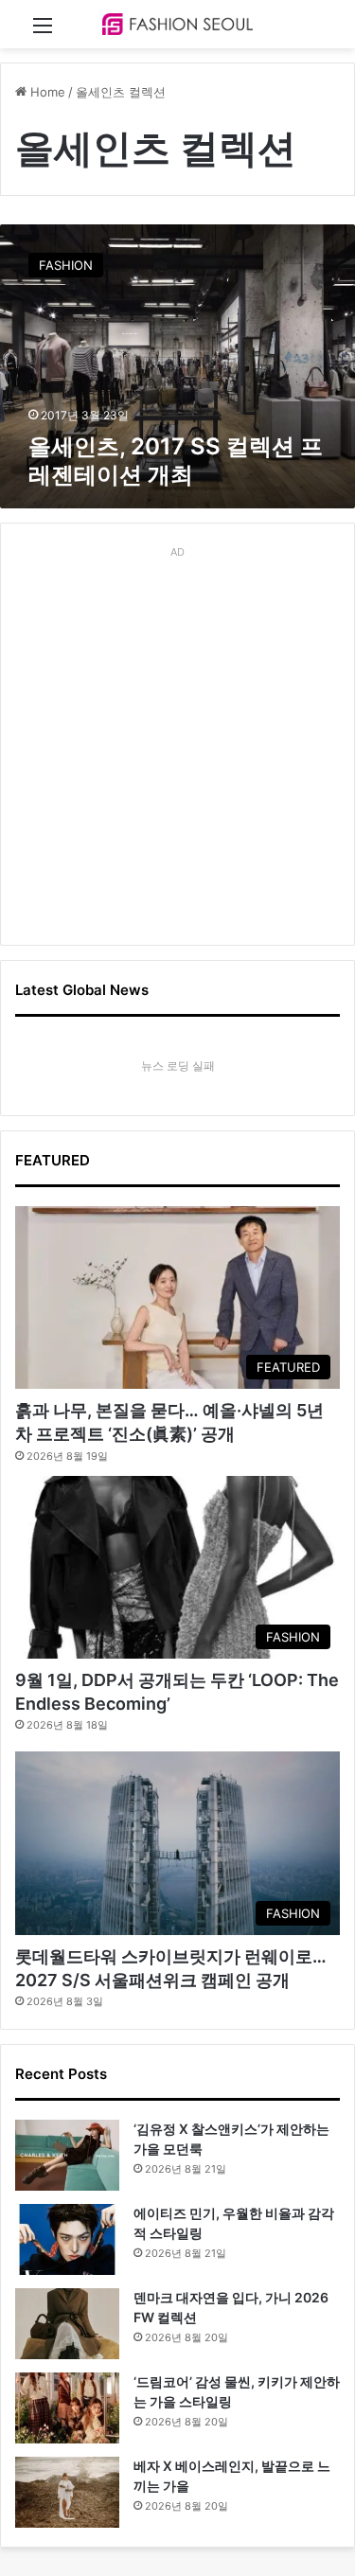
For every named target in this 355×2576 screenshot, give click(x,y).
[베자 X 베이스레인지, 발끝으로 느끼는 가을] (67, 2492)
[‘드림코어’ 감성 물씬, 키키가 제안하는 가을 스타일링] (67, 2408)
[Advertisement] (177, 743)
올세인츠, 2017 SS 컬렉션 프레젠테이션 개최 (176, 461)
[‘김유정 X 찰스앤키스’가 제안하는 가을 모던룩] (67, 2155)
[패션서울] (178, 24)
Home (46, 92)
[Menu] (43, 32)
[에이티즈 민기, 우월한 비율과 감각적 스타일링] (67, 2239)
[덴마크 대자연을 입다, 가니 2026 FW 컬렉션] (67, 2324)
